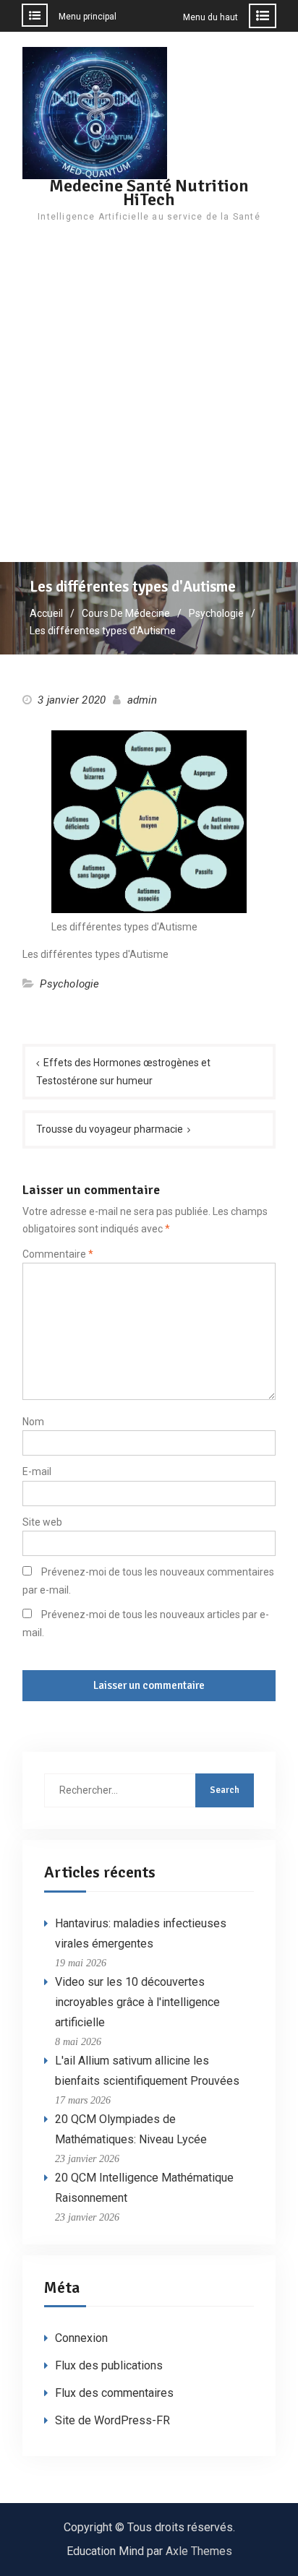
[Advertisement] (149, 406)
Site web (42, 1522)
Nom (33, 1422)
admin (142, 700)
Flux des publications (109, 2365)
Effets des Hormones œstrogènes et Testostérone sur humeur (123, 1072)
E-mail (37, 1471)
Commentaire (58, 1254)
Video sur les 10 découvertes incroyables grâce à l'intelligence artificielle (137, 2002)
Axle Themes (199, 2551)
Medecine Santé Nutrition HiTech (149, 193)
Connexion (81, 2338)
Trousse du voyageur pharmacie (110, 1129)
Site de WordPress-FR (112, 2420)
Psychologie (69, 984)
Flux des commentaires (114, 2393)
